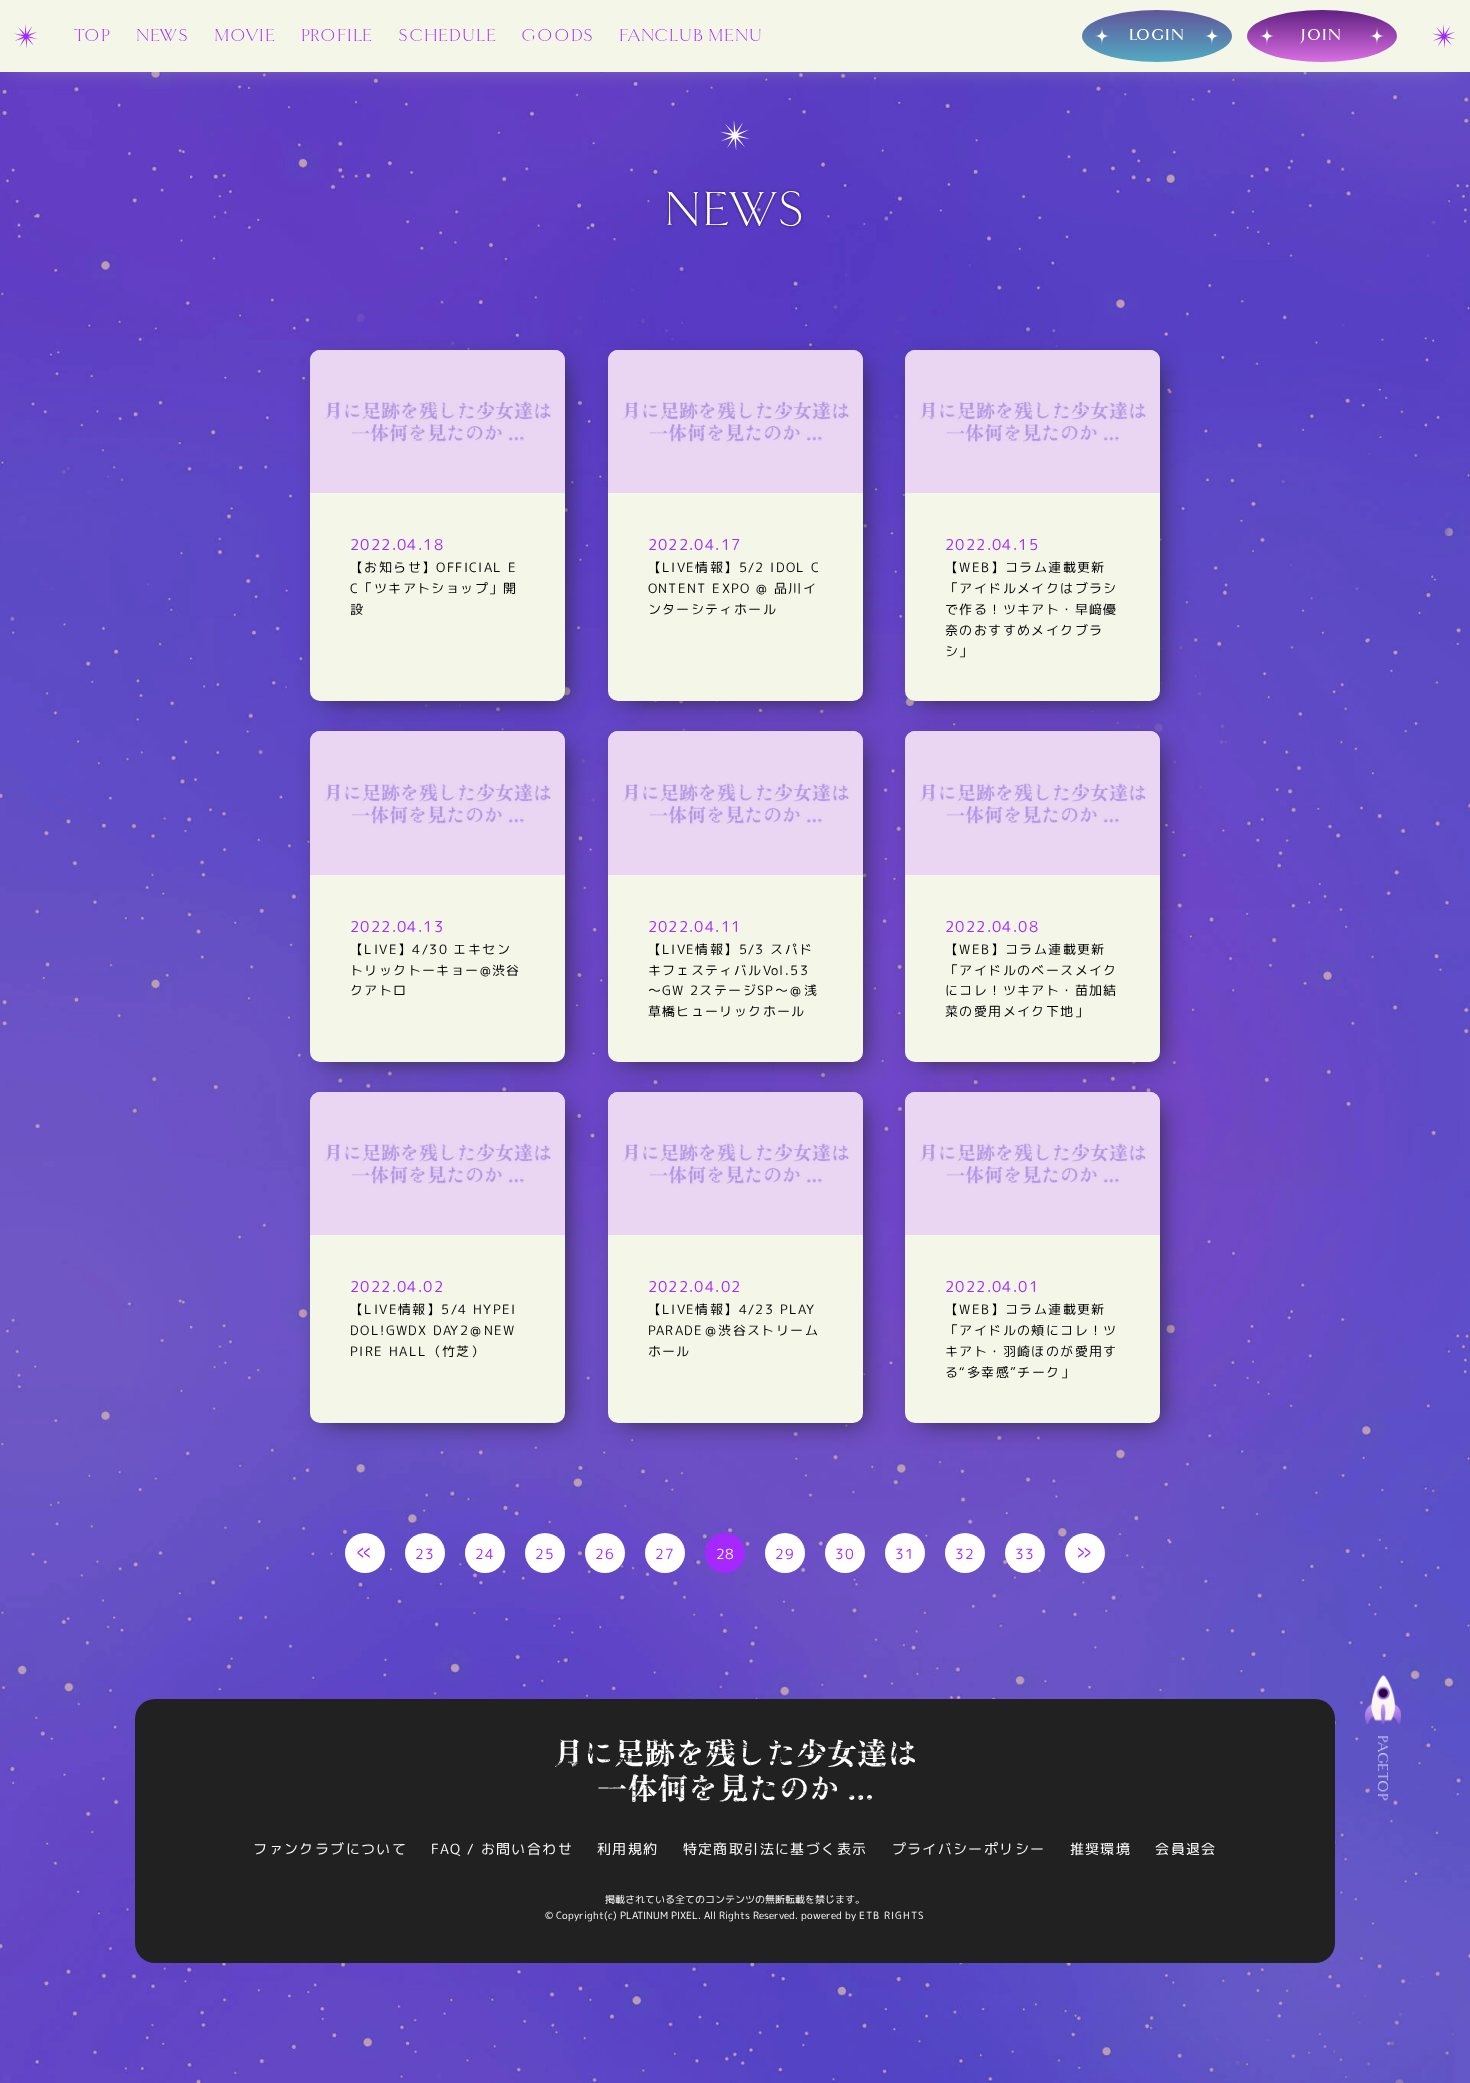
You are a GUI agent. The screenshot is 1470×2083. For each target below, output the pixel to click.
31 (905, 1553)
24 (485, 1553)
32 (965, 1553)
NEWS (162, 35)
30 (845, 1553)
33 (1025, 1553)
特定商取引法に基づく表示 (775, 1848)
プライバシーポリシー (969, 1848)
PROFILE (337, 35)
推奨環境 (1101, 1848)
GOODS (557, 35)
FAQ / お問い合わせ (502, 1848)
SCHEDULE (447, 35)
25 (545, 1553)
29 (785, 1553)
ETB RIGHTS (892, 1915)
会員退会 (1186, 1848)
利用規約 (628, 1848)
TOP (92, 35)
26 (605, 1553)
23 (425, 1553)
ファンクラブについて (330, 1848)
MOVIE (245, 35)
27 (665, 1553)
